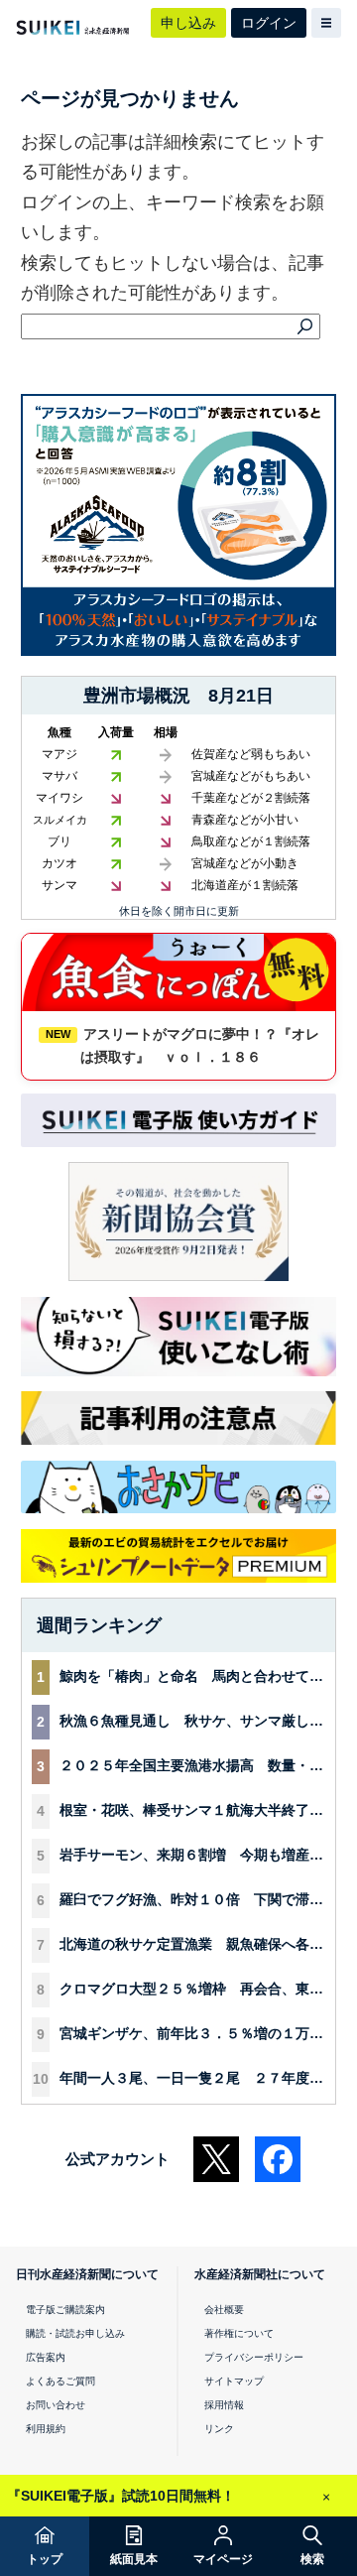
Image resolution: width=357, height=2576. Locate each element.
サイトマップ (234, 2381)
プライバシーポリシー (254, 2357)
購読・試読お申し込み (75, 2333)
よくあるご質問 (60, 2381)
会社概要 (224, 2310)
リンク (219, 2429)
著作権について (239, 2333)
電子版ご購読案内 (65, 2310)
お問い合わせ (56, 2405)
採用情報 (224, 2405)
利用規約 (46, 2429)
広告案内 (46, 2357)
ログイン (269, 23)
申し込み (188, 23)
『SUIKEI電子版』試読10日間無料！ (121, 2496)
